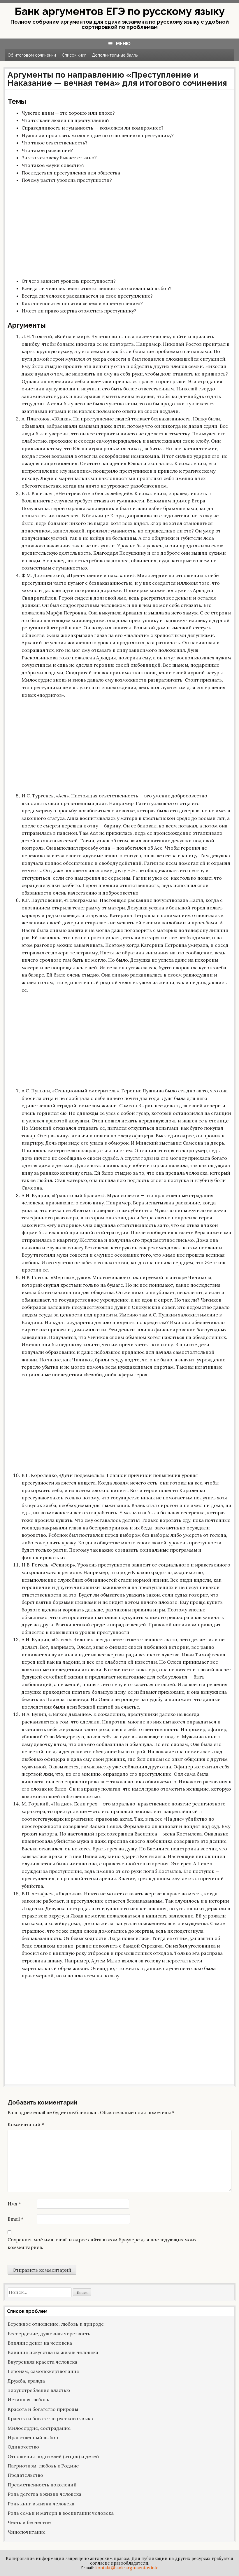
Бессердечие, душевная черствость (49, 2334)
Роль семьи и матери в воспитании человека (61, 2513)
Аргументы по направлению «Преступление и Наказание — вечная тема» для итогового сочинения (117, 79)
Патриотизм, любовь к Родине (43, 2466)
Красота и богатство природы (43, 2409)
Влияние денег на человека (40, 2343)
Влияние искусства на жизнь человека (53, 2352)
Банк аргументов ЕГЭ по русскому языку (120, 11)
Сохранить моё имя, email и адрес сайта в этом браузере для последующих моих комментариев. (102, 2243)
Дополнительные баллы (115, 55)
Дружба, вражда (26, 2381)
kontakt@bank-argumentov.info (127, 2568)
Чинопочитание (27, 2532)
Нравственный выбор (33, 2437)
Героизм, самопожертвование (43, 2371)
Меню (123, 44)
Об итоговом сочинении (32, 55)
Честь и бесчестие (29, 2522)
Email (15, 2219)
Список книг (74, 55)
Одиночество (23, 2447)
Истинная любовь (28, 2399)
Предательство (25, 2475)
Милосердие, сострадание (39, 2428)
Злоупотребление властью (39, 2390)
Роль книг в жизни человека (41, 2504)
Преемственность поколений (42, 2485)
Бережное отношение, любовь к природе (56, 2324)
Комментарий (26, 2124)
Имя (14, 2204)
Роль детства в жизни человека (44, 2494)
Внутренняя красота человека (42, 2362)
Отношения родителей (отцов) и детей (53, 2456)
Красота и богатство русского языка (50, 2418)
